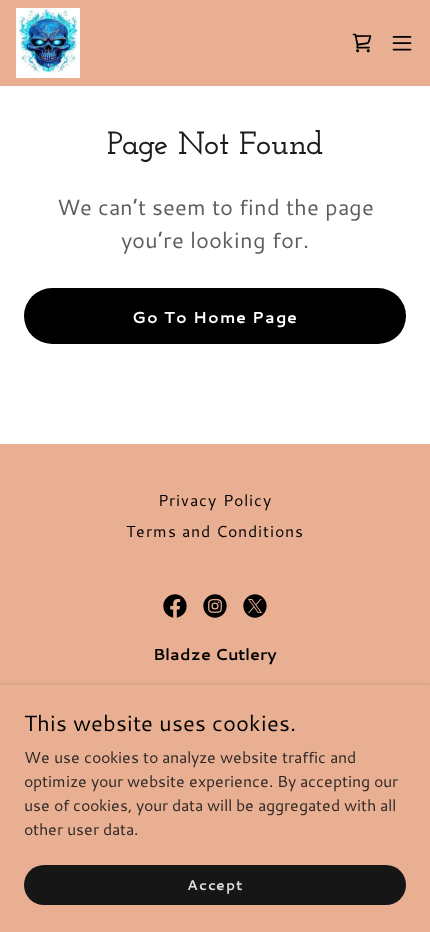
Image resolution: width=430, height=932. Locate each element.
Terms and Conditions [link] (215, 530)
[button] (402, 43)
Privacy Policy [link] (214, 499)
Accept (215, 884)
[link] (48, 43)
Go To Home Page (215, 316)
